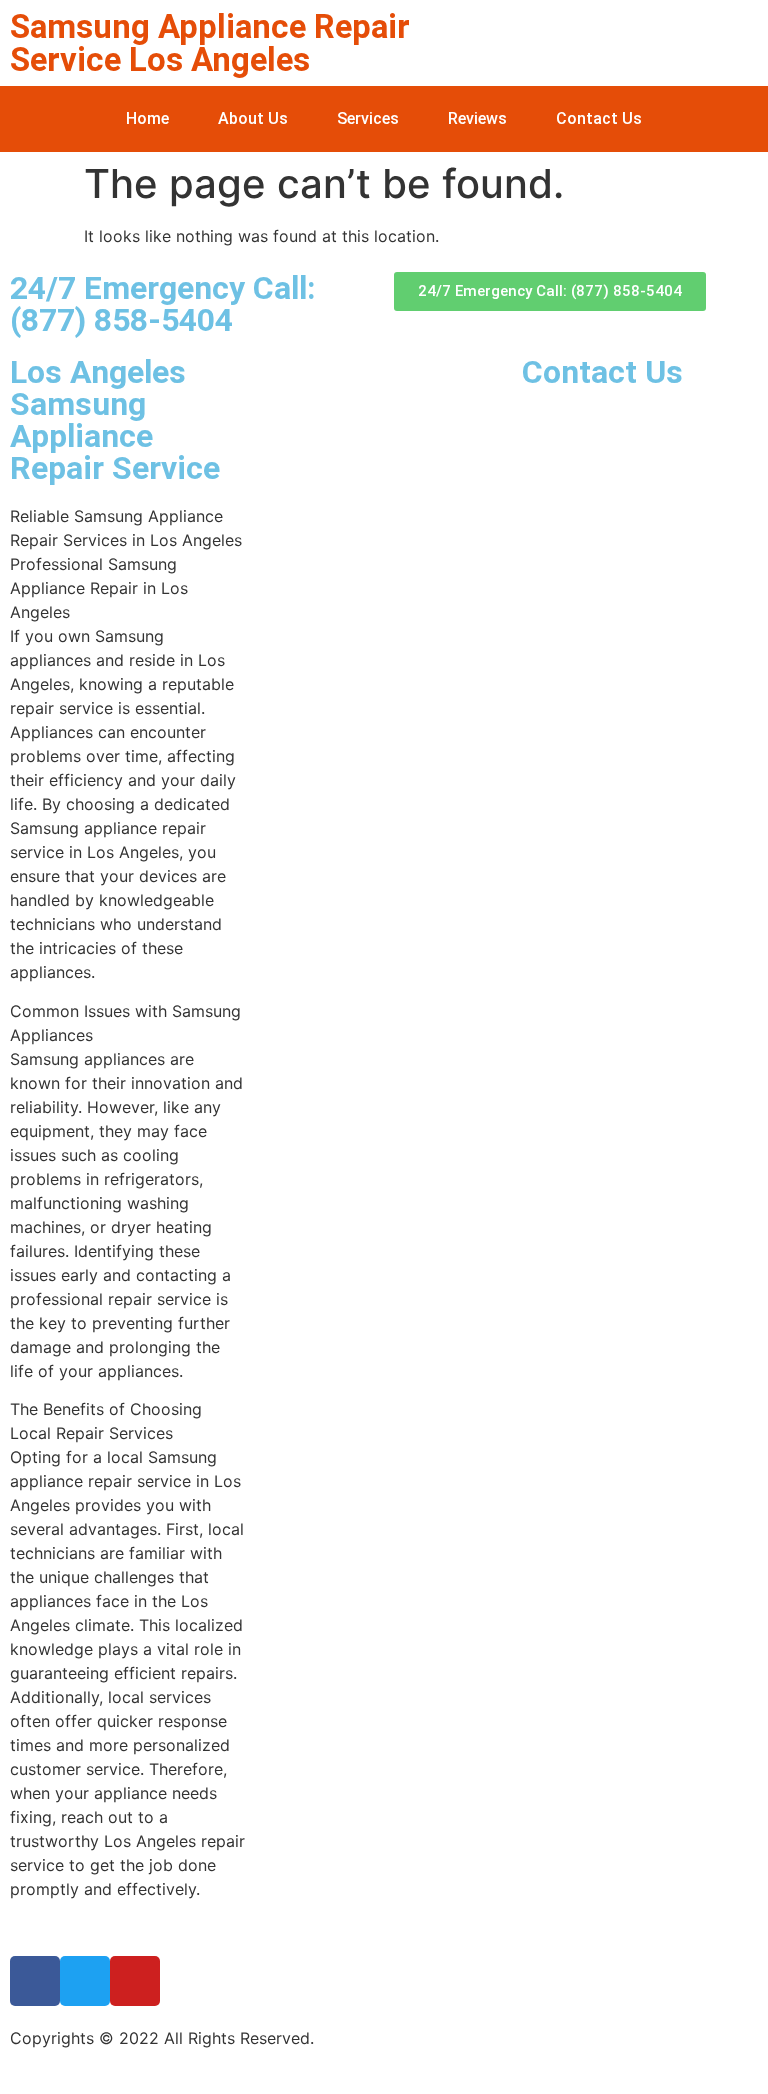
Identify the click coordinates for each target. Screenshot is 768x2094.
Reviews (477, 118)
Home (147, 118)
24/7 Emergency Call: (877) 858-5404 (162, 304)
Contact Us (599, 118)
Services (368, 118)
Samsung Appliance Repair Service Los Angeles (210, 43)
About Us (253, 118)
